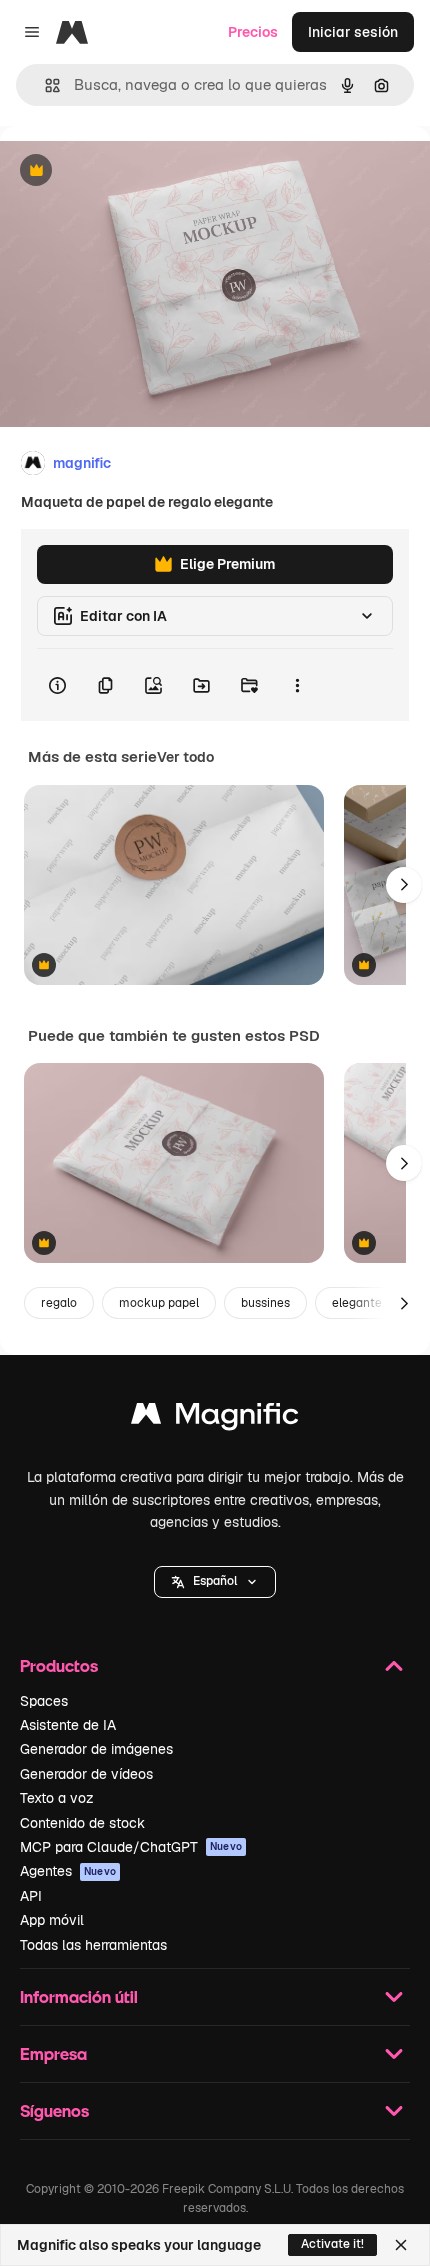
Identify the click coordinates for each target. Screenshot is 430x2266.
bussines (265, 1303)
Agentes (68, 1871)
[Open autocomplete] (44, 85)
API (31, 1896)
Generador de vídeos (86, 1774)
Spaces (44, 1701)
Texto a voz (57, 1798)
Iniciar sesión (353, 32)
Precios (253, 32)
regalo (59, 1303)
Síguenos (54, 2110)
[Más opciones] (297, 685)
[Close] (401, 2245)
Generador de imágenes (96, 1749)
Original (128, 171)
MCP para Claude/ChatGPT (131, 1847)
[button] (215, 1582)
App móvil (52, 1920)
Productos (59, 1665)
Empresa (53, 2053)
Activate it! (332, 2244)
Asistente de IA (68, 1725)
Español (215, 1581)
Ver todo (185, 757)
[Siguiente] (404, 885)
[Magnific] (215, 1418)
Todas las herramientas (93, 1945)
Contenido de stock (82, 1823)
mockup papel (159, 1303)
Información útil (79, 1996)
